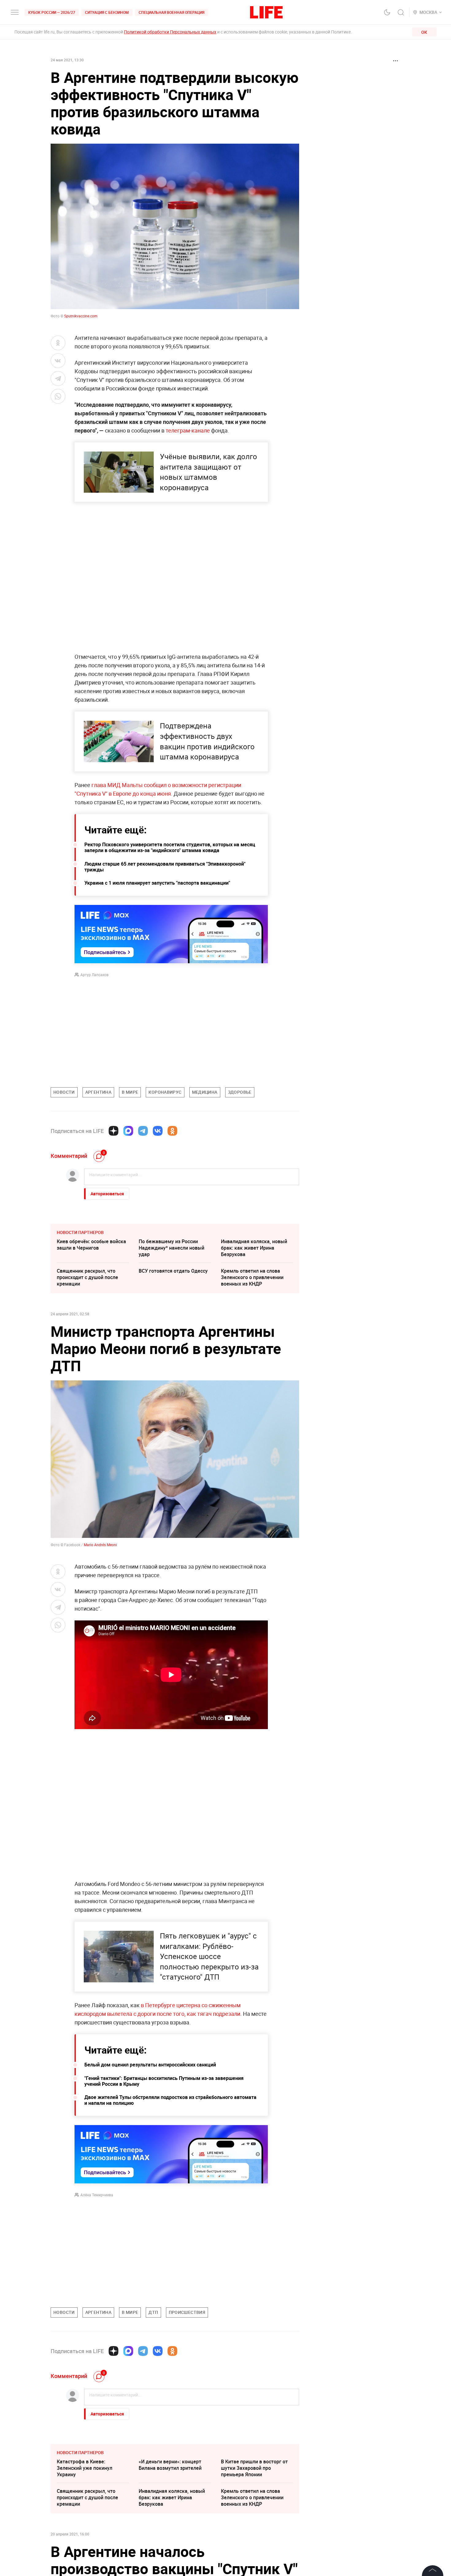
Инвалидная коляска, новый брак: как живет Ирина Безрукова (254, 1248)
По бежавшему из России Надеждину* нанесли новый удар (172, 1248)
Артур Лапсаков (94, 975)
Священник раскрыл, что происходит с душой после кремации (87, 1277)
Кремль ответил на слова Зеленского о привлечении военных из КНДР (252, 1277)
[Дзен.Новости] (114, 1131)
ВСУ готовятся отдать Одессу (173, 1271)
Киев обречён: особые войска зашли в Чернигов (91, 1245)
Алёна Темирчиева (97, 2195)
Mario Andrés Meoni (100, 1545)
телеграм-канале (188, 430)
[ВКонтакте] (158, 1131)
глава (99, 785)
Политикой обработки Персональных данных (170, 32)
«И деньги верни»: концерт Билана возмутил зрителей (170, 2465)
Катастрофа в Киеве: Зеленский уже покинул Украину (85, 2468)
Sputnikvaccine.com (81, 316)
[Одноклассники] (172, 1131)
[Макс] (128, 1131)
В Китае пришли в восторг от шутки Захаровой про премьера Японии (254, 2468)
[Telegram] (143, 1131)
